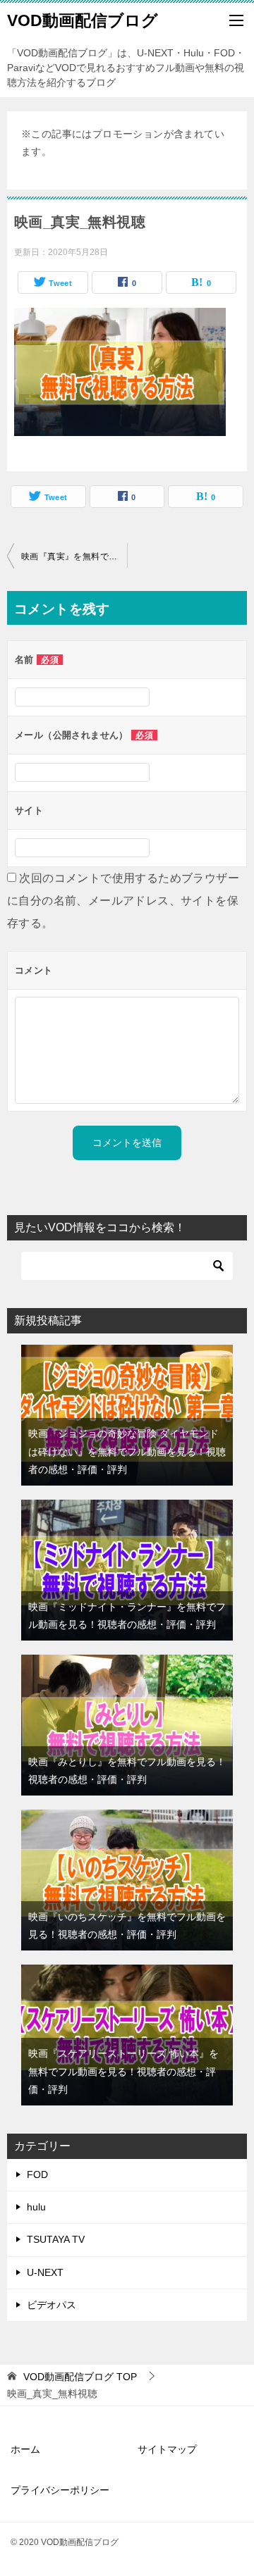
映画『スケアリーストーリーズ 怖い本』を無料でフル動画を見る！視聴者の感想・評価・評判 (123, 2071)
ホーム (25, 2449)
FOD (37, 2174)
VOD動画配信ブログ (83, 20)
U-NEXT (45, 2272)
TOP (80, 2377)
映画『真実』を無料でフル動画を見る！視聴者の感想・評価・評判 (74, 556)
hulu (36, 2207)
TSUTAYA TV (56, 2239)
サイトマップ (167, 2449)
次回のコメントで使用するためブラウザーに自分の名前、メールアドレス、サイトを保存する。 (123, 901)
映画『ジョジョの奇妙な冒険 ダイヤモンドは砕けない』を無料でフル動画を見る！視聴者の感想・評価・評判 (127, 1451)
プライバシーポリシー (60, 2490)
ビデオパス (52, 2305)
